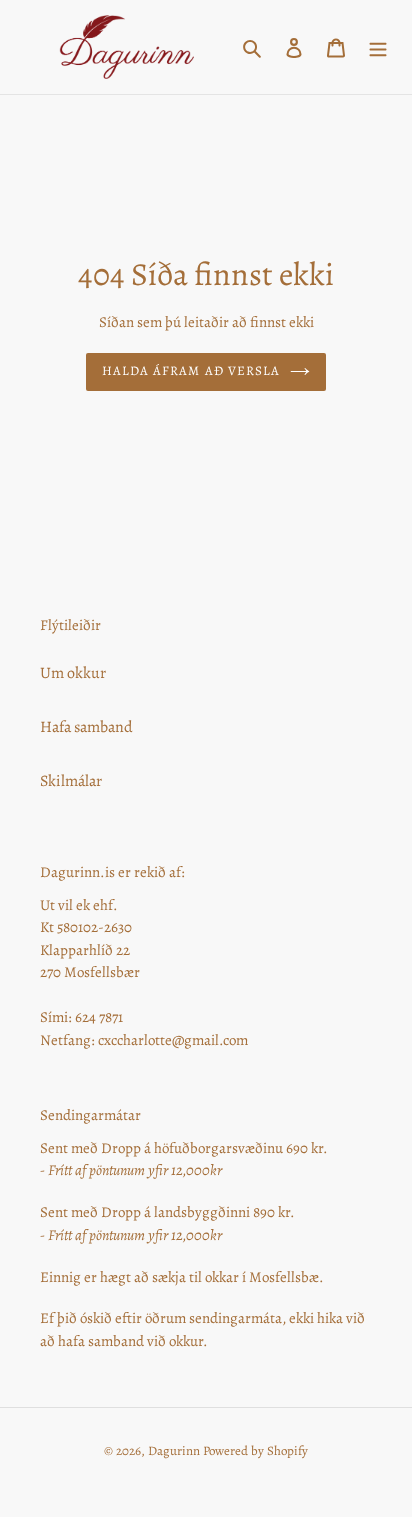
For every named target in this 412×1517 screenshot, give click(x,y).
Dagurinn (174, 1450)
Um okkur (73, 673)
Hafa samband (86, 727)
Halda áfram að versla (191, 371)
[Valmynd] (378, 47)
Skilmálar (71, 781)
